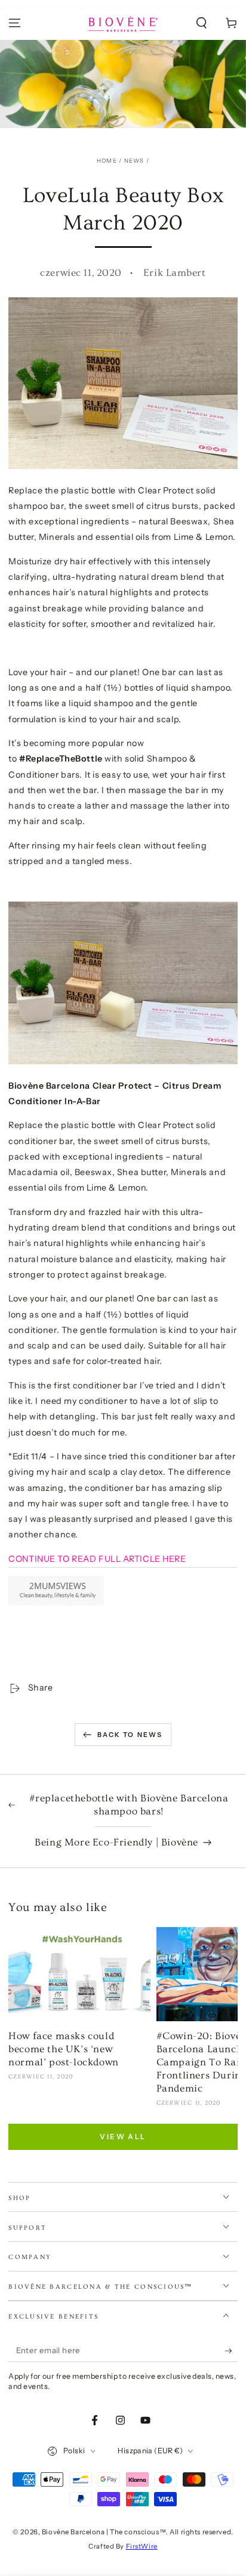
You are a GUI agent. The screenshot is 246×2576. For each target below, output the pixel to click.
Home (107, 161)
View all (123, 2137)
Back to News (130, 1735)
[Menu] (15, 23)
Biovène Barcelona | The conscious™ (104, 2532)
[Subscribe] (231, 2351)
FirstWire (142, 2546)
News (134, 161)
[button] (202, 23)
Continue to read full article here (97, 1559)
